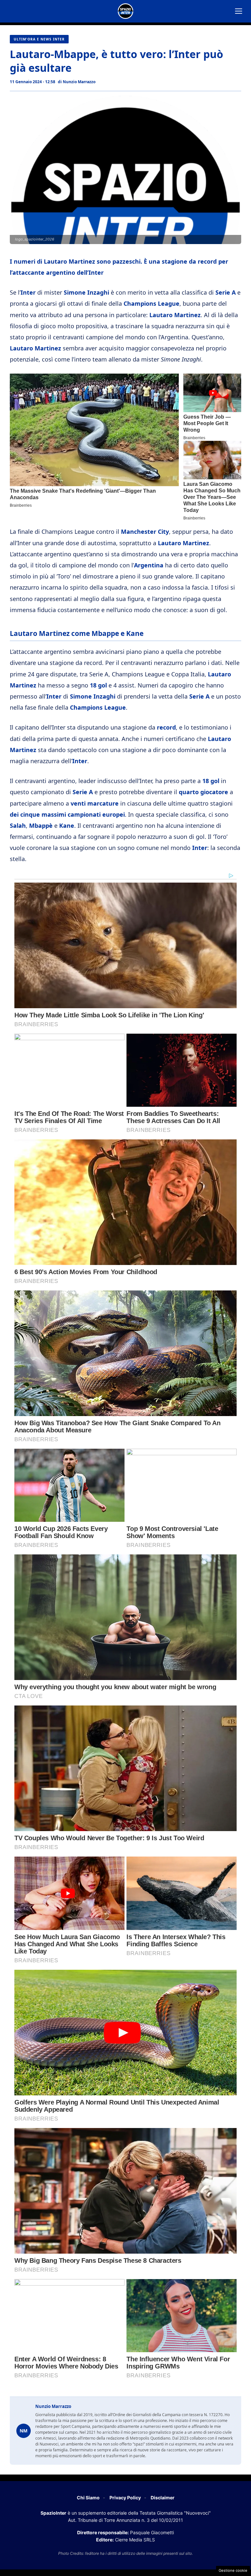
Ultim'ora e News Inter (39, 39)
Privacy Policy (125, 2498)
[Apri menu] (239, 11)
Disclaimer (163, 2498)
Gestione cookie (233, 2570)
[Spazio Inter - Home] (125, 11)
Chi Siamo (88, 2498)
